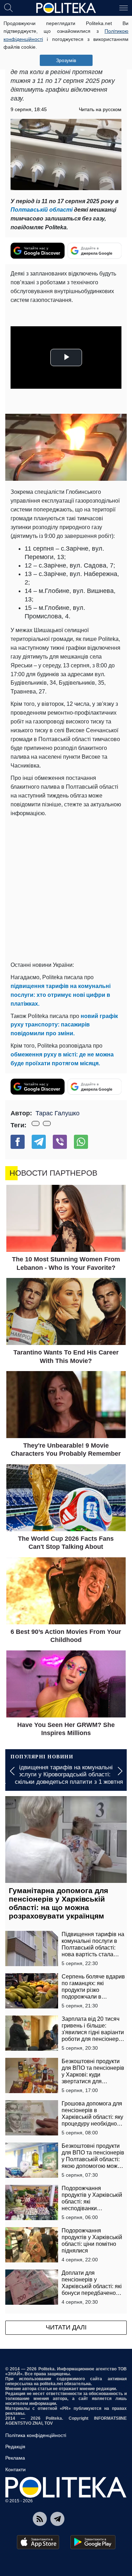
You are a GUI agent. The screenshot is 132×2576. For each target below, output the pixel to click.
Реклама (15, 2458)
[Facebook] (18, 1142)
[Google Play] (93, 2542)
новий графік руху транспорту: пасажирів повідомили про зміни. (64, 1025)
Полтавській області (42, 210)
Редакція (15, 2447)
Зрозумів (66, 60)
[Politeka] (66, 8)
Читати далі (66, 2327)
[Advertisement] (66, 888)
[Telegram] (39, 1142)
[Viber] (60, 1142)
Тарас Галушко (58, 1113)
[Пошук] (8, 7)
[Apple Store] (38, 2542)
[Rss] (40, 2519)
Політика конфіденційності (36, 2435)
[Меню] (124, 7)
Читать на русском (100, 109)
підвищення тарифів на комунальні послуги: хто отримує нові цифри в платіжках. (61, 995)
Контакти (15, 2469)
